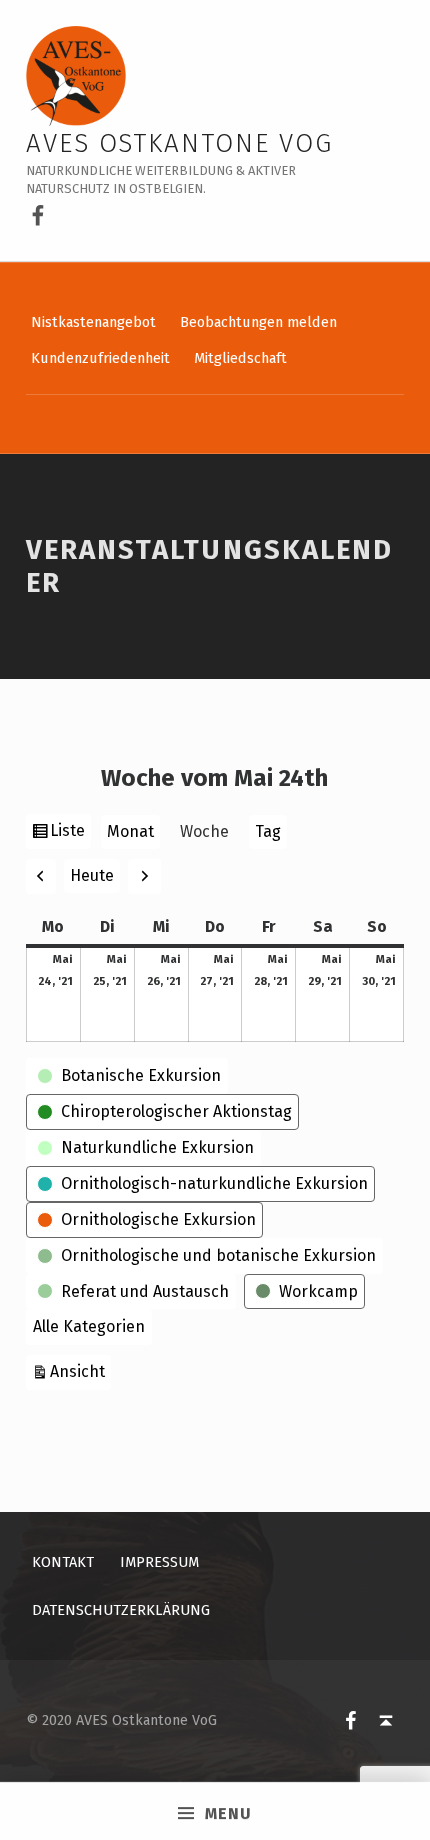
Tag (268, 831)
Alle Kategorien (89, 1326)
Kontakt (63, 1562)
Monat (130, 831)
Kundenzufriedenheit (100, 358)
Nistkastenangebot (93, 322)
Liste (70, 834)
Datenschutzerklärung (121, 1610)
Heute (92, 875)
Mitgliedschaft (240, 358)
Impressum (159, 1562)
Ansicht (80, 1371)
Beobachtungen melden (258, 322)
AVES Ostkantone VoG (179, 143)
